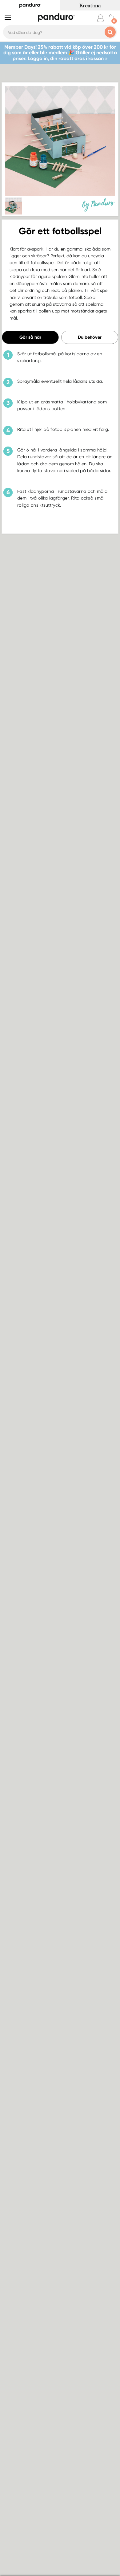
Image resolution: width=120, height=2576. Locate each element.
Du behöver (90, 337)
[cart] (111, 18)
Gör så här (30, 337)
